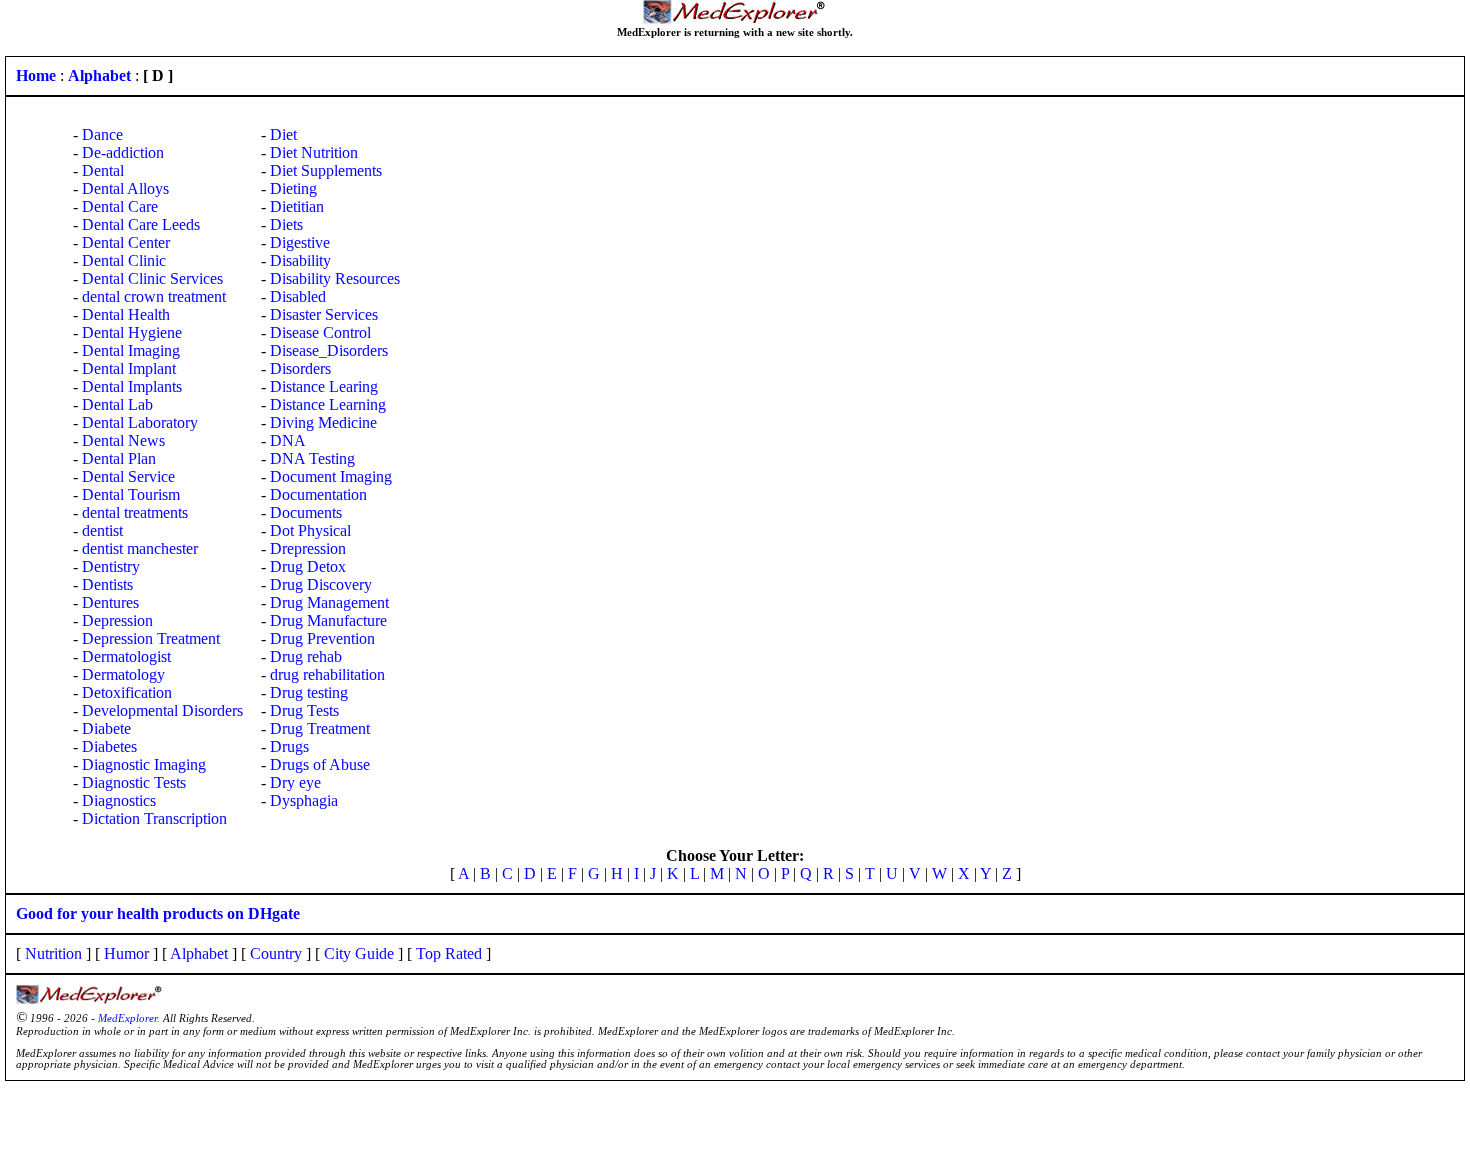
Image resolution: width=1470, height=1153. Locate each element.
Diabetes (109, 746)
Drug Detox (308, 566)
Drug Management (329, 602)
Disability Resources (335, 278)
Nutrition (53, 953)
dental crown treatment (154, 296)
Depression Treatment (151, 638)
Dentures (110, 602)
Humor (126, 953)
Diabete (106, 728)
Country (276, 953)
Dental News (123, 440)
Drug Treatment (320, 728)
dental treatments (135, 512)
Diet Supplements (326, 170)
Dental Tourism (131, 494)
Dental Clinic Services (152, 278)
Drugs (289, 746)
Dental (103, 170)
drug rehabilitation (327, 674)
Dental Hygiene (132, 332)
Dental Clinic (124, 260)
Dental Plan (119, 458)
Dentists (107, 584)
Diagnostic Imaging (144, 764)
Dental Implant (129, 368)
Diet (283, 134)
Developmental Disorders (162, 710)
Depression (117, 620)
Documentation (318, 494)
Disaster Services (324, 314)
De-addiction (123, 152)
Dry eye (295, 782)
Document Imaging (331, 476)
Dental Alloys (125, 188)
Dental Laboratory (140, 422)
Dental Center (126, 242)
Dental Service (128, 476)
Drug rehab (306, 656)
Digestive (300, 242)
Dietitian (297, 206)
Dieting (293, 188)
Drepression (308, 548)
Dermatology (123, 674)
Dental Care (120, 206)
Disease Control (320, 332)
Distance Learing (324, 386)
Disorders (300, 368)
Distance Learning (328, 404)
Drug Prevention (322, 638)
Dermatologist (126, 656)
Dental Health (126, 314)
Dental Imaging (131, 350)
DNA (288, 440)
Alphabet (199, 953)
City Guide (359, 953)
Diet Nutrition (314, 152)
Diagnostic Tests (134, 782)
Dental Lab (117, 404)
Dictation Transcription (154, 818)
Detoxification (127, 692)
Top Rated (449, 953)
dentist (102, 530)
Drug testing (309, 692)
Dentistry (111, 566)
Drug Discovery (321, 584)
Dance (102, 134)
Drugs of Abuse (320, 764)
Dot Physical (310, 530)
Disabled (298, 296)
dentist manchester (140, 548)
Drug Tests (304, 710)
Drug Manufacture (328, 620)
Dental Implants (132, 386)
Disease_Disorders (329, 350)
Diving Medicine (323, 422)
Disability (300, 260)
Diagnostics (119, 800)
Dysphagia (304, 800)
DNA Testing (312, 458)
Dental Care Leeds (141, 224)
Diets (286, 224)
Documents (306, 512)
